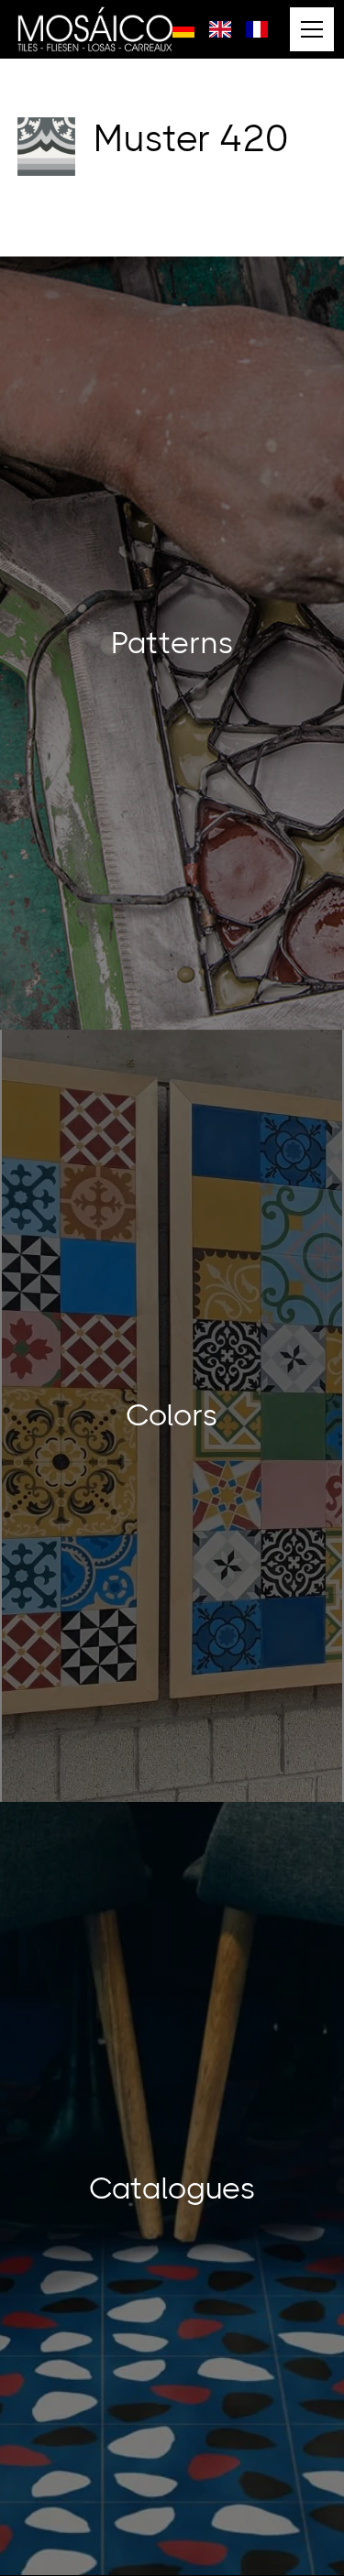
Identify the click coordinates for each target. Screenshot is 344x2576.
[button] (308, 29)
